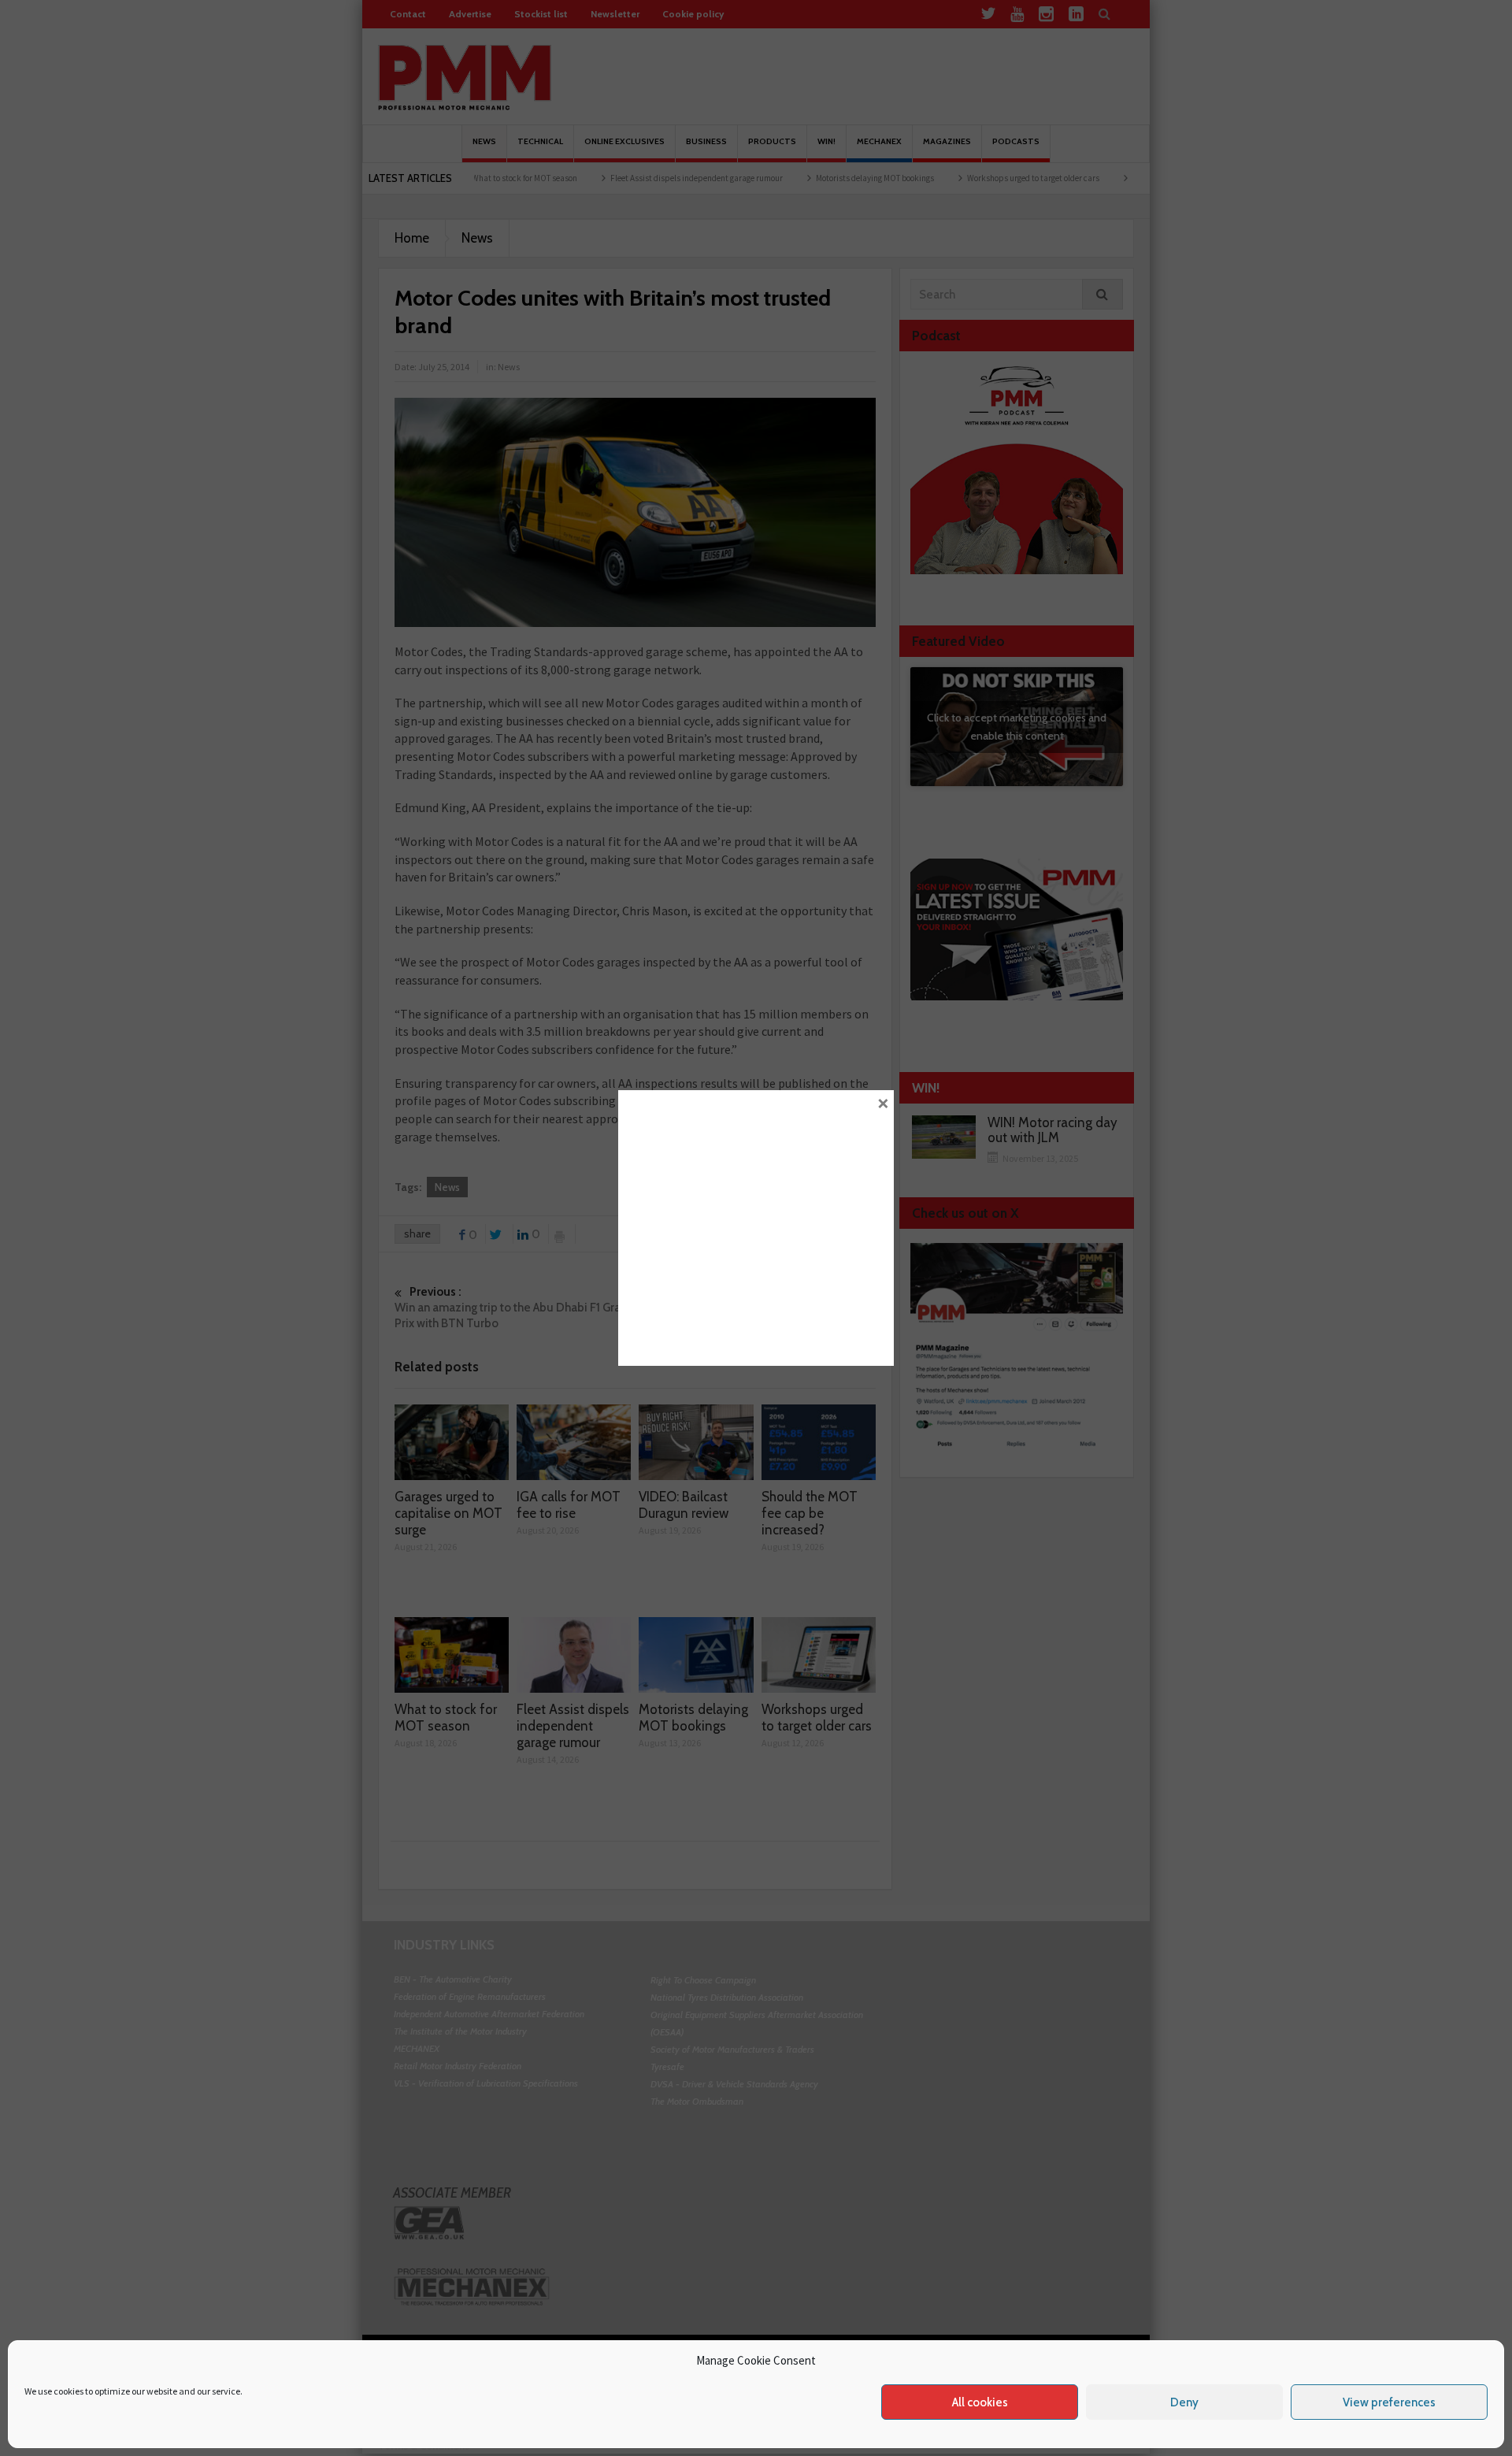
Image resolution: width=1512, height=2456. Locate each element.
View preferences (1389, 2402)
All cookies (980, 2402)
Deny (1184, 2402)
